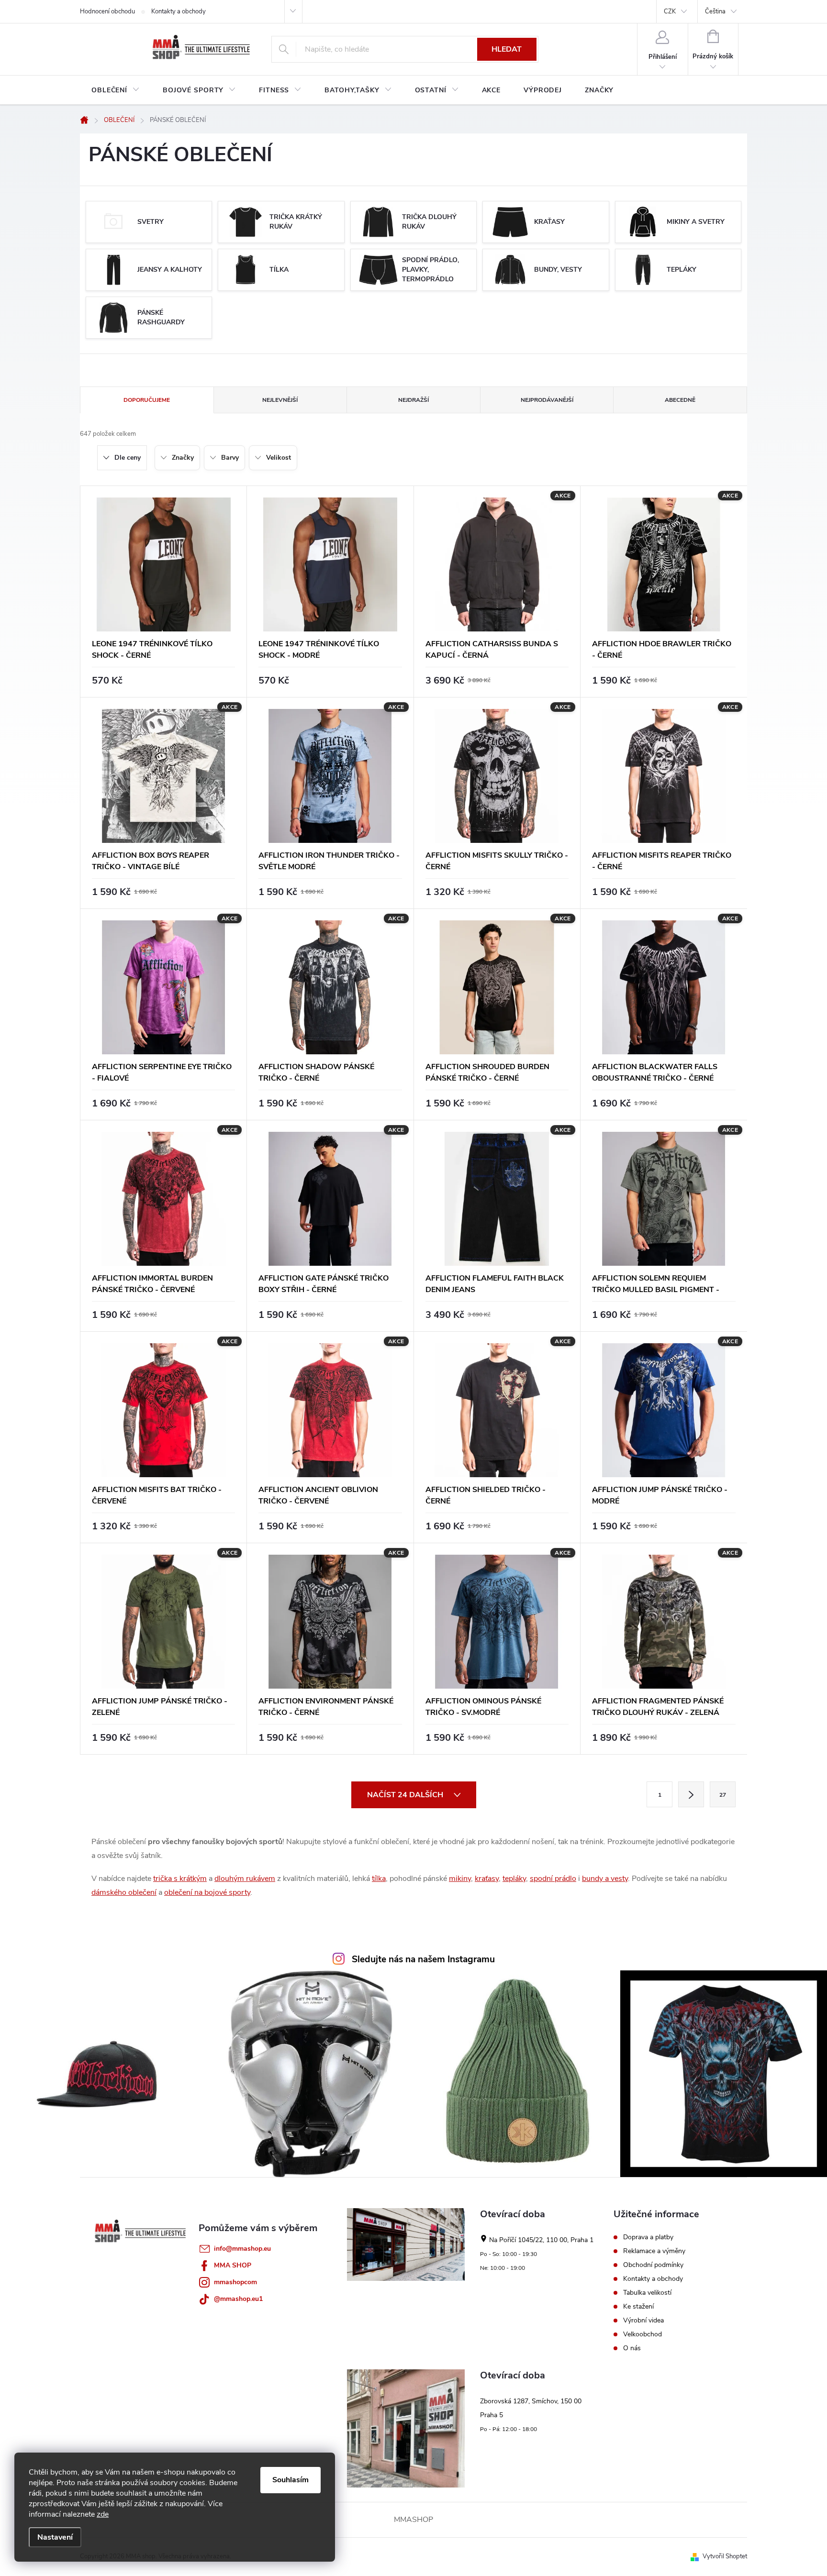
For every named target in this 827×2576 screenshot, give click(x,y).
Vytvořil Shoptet (725, 2556)
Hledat (507, 49)
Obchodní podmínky (653, 2265)
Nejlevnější (280, 400)
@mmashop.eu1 (238, 2299)
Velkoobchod (643, 2334)
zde (103, 2514)
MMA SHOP (233, 2265)
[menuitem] (116, 90)
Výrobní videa (643, 2321)
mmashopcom (235, 2282)
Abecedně (680, 400)
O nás (632, 2348)
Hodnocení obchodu (107, 11)
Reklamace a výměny (654, 2251)
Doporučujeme (147, 400)
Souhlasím (291, 2480)
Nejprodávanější (547, 400)
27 (723, 1795)
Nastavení (55, 2537)
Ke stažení (638, 2307)
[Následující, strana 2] (691, 1794)
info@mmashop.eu (242, 2249)
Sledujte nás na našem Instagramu (423, 1959)
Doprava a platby (648, 2237)
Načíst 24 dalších (406, 1795)
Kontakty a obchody (179, 11)
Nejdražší (413, 400)
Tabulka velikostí (647, 2293)
